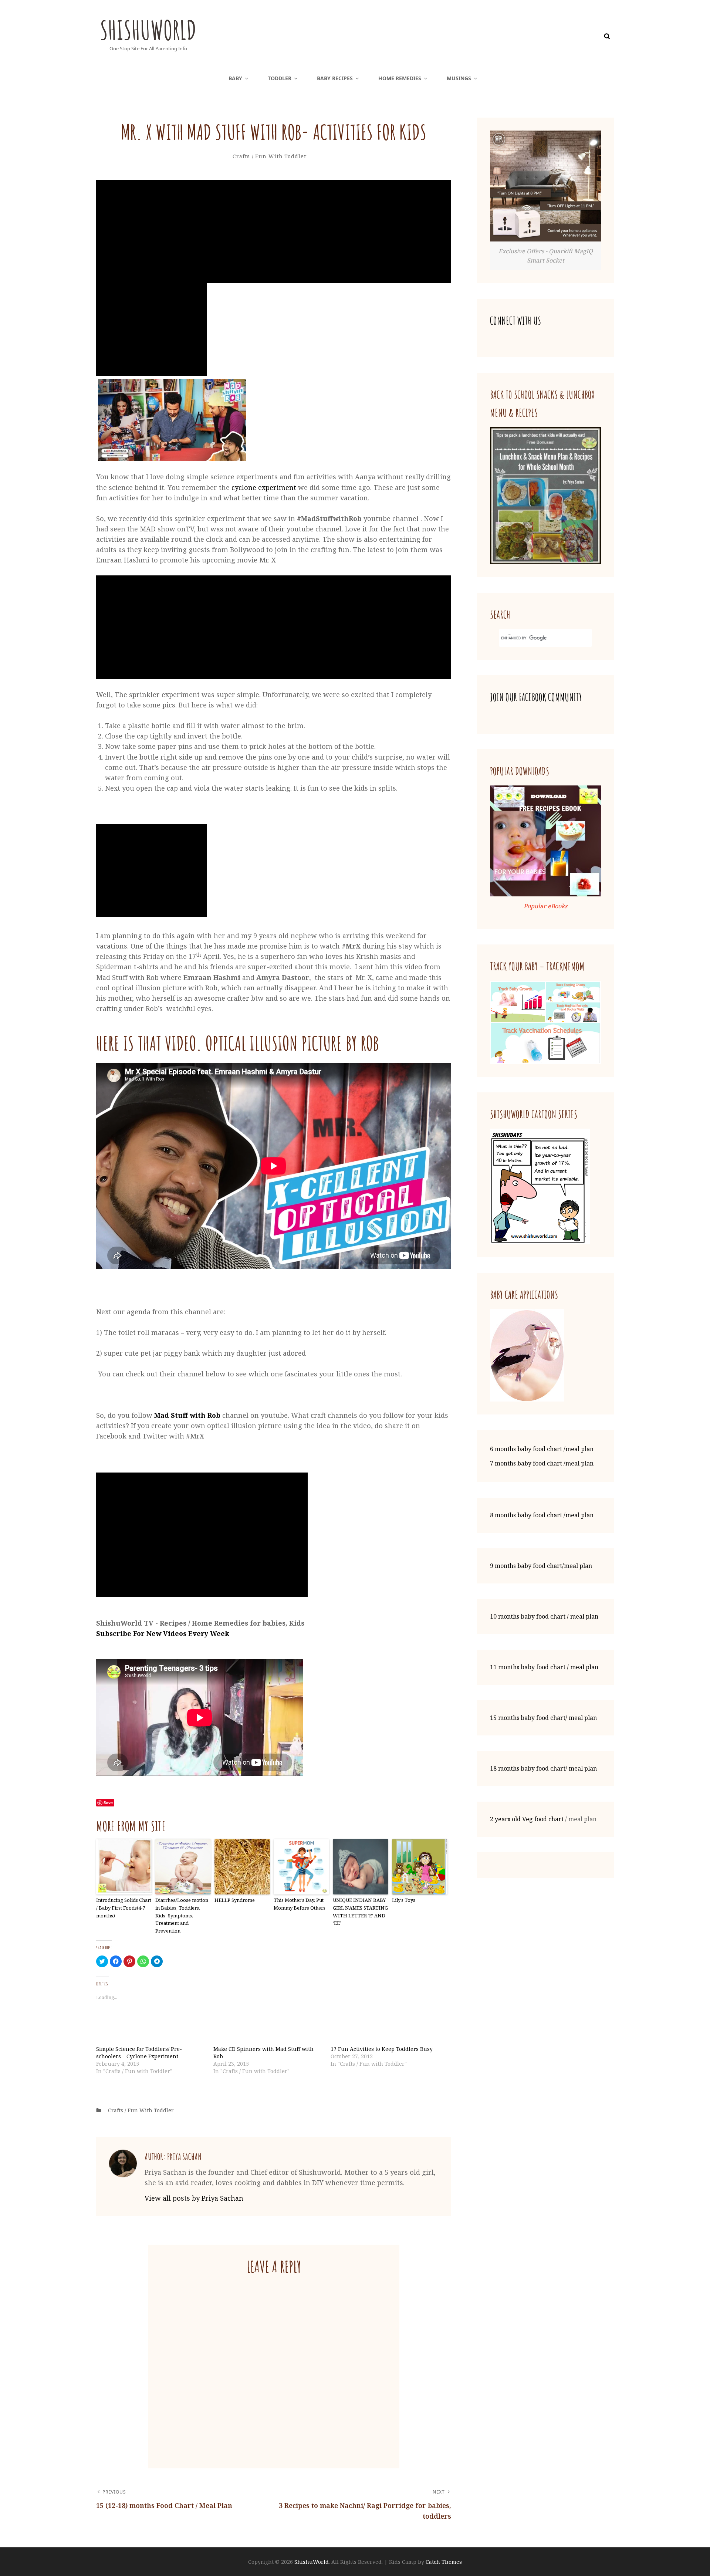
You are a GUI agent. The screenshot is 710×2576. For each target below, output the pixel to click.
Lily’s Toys (404, 1900)
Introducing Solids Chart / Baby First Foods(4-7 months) (124, 1908)
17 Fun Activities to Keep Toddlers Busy (382, 2049)
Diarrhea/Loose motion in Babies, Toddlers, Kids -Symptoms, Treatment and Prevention (182, 1915)
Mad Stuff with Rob (187, 1415)
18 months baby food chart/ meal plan (543, 1768)
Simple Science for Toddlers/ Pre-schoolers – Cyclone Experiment (139, 2053)
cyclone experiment (264, 487)
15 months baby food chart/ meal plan (543, 1718)
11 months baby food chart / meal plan (544, 1667)
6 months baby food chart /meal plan (542, 1449)
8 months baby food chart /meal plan (542, 1515)
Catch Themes (444, 2562)
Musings (459, 78)
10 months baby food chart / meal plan (544, 1616)
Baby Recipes (335, 78)
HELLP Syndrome (235, 1900)
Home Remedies (400, 78)
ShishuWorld (148, 30)
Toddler (280, 78)
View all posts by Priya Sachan (194, 2198)
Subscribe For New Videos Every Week (163, 1633)
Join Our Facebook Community (536, 697)
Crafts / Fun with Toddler (270, 156)
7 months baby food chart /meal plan (542, 1463)
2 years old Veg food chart (527, 1819)
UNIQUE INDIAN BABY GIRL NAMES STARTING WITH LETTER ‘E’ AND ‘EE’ (360, 1911)
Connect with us (515, 321)
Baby (235, 78)
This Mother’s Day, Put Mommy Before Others (300, 1904)
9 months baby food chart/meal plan (541, 1566)
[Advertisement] (275, 232)
